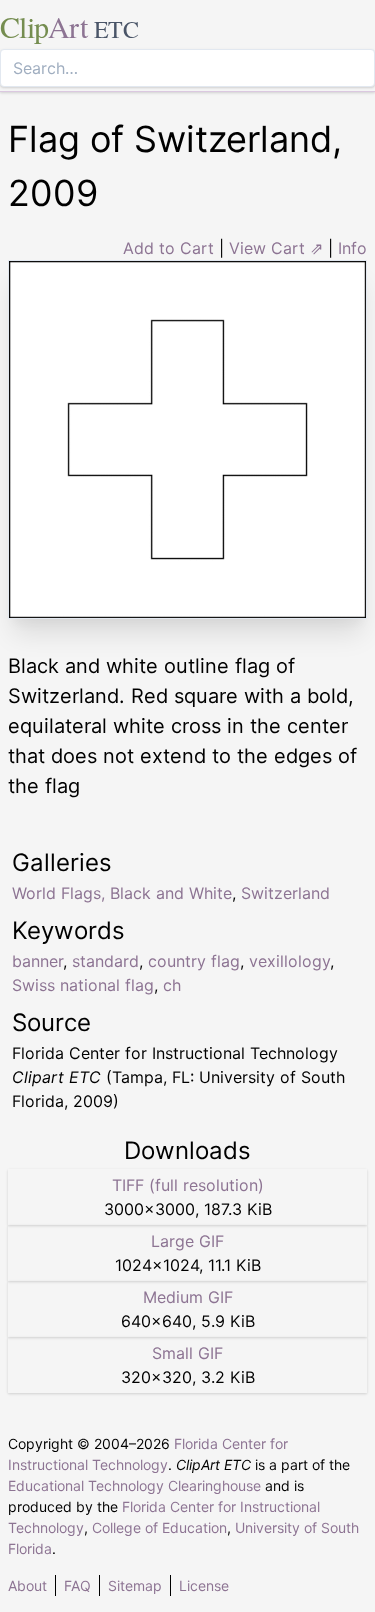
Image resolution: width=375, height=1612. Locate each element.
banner (37, 961)
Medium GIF (188, 1297)
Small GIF (187, 1353)
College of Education (159, 1527)
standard (105, 961)
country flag (194, 961)
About (27, 1585)
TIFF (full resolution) (188, 1185)
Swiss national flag (83, 985)
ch (172, 985)
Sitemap (135, 1585)
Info (352, 248)
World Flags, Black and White (122, 893)
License (204, 1585)
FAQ (77, 1585)
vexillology (289, 961)
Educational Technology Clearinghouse (134, 1485)
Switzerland (285, 893)
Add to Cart (168, 248)
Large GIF (187, 1241)
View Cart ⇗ (276, 248)
